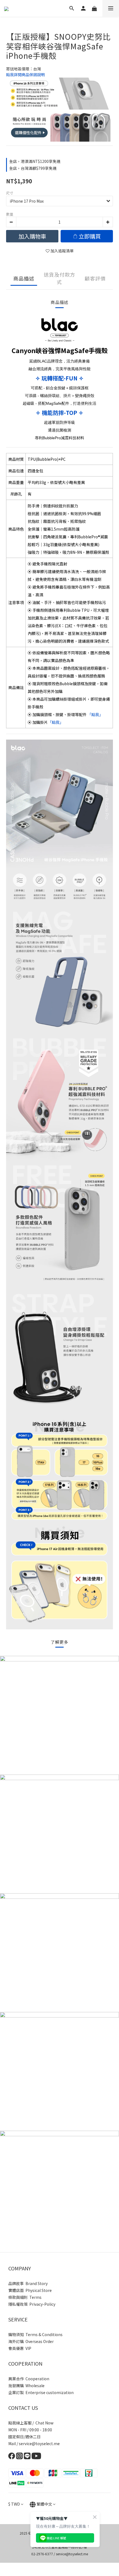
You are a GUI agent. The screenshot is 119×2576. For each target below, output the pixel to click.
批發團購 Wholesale (26, 2386)
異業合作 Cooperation (29, 2379)
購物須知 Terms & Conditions (35, 2334)
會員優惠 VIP (20, 2348)
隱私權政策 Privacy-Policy (32, 2304)
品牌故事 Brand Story (28, 2283)
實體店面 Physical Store (30, 2290)
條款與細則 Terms (25, 2297)
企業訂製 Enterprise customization (41, 2392)
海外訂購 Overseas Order (31, 2341)
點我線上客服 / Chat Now (31, 2423)
